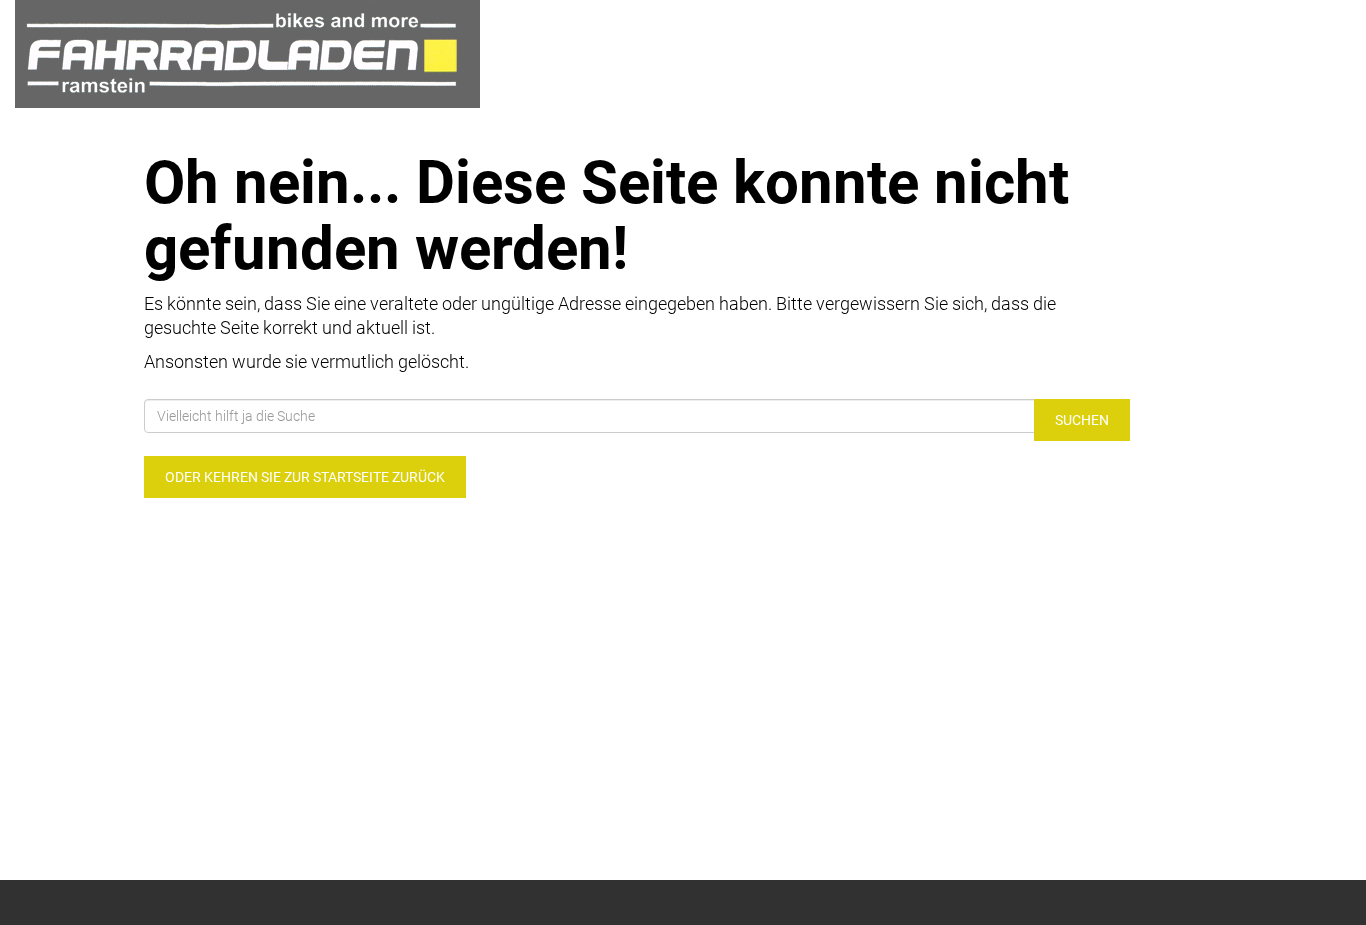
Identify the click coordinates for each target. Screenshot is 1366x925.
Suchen (1082, 420)
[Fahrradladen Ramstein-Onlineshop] (284, 54)
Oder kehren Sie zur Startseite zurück (305, 477)
